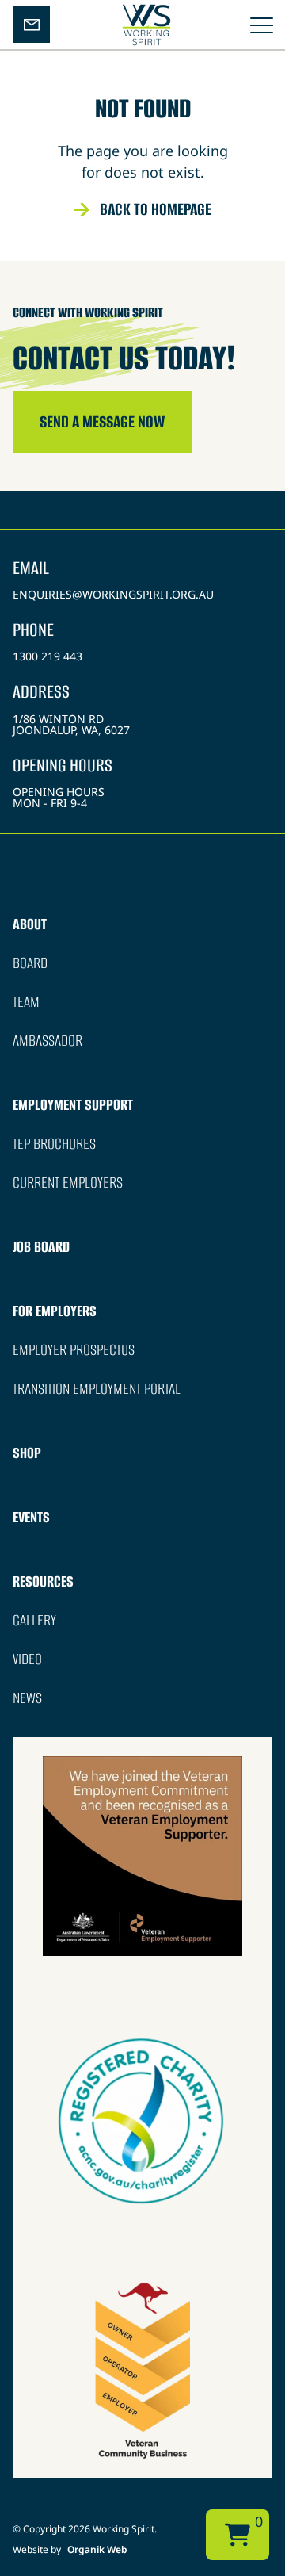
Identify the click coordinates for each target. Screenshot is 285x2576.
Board (30, 963)
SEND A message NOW (102, 421)
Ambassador (47, 1041)
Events (31, 1517)
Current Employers (68, 1183)
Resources (43, 1581)
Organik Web (97, 2549)
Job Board (41, 1247)
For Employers (55, 1311)
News (27, 1698)
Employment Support (73, 1105)
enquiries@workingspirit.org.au (113, 594)
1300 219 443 (47, 656)
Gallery (34, 1620)
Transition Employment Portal (97, 1389)
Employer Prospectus (74, 1350)
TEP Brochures (54, 1144)
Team (26, 1002)
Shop (27, 1453)
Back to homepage (156, 209)
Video (27, 1659)
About (30, 924)
